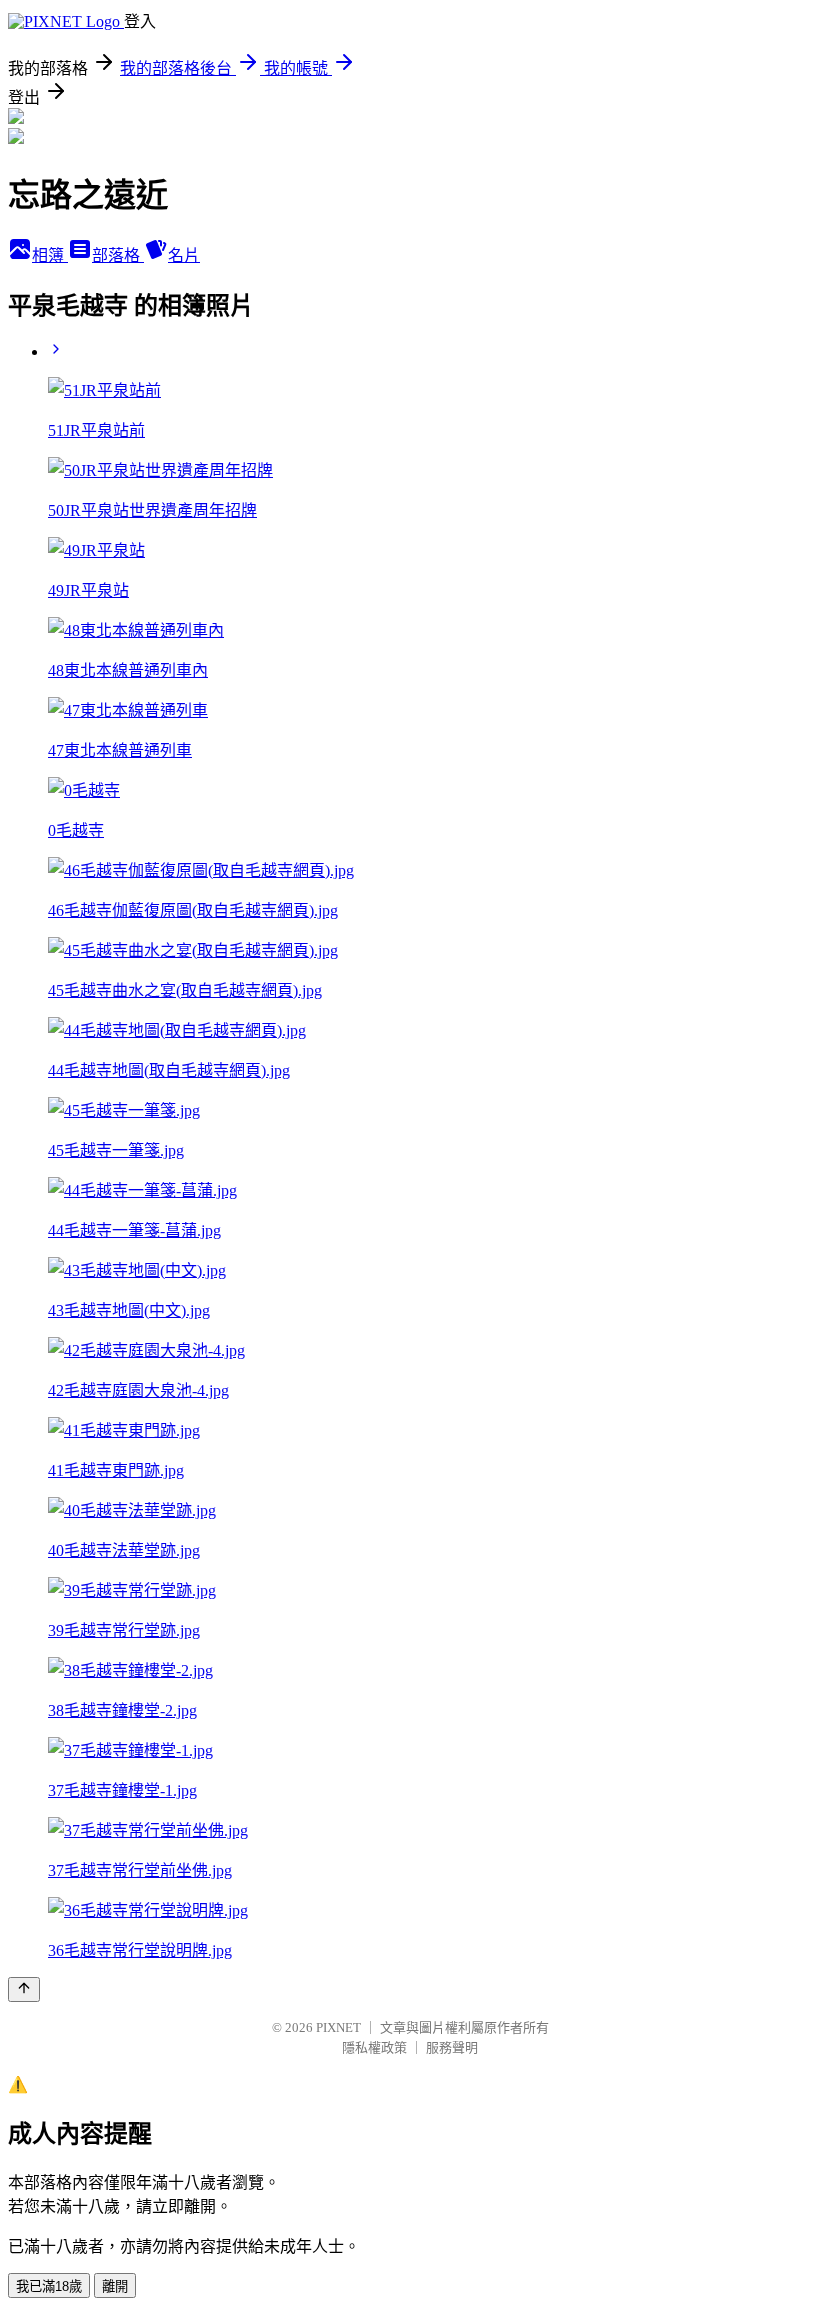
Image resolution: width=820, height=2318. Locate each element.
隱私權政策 (374, 2047)
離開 (115, 2286)
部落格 (118, 255)
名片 (184, 255)
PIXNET (338, 2027)
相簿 (50, 255)
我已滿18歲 (49, 2286)
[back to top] (24, 1989)
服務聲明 (452, 2047)
